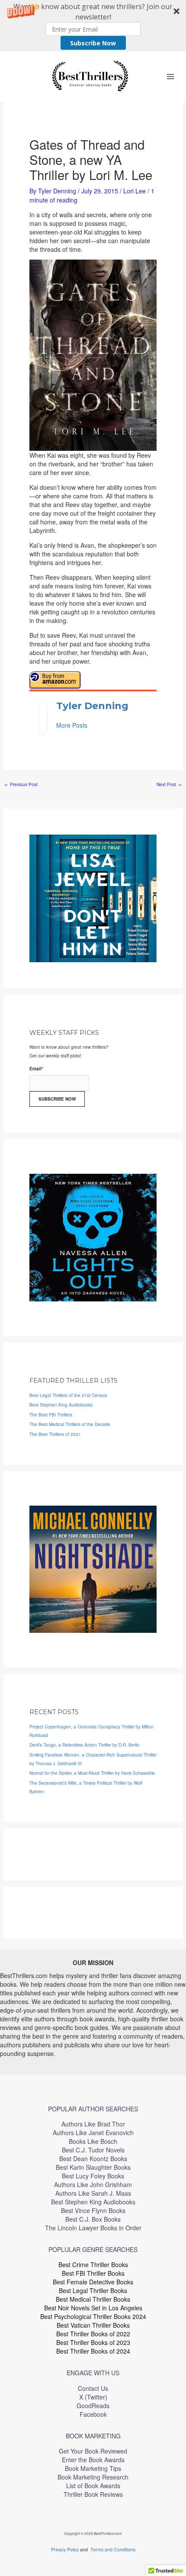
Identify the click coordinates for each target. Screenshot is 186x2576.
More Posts (72, 725)
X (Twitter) (93, 2397)
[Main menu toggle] (170, 76)
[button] (93, 26)
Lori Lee (135, 191)
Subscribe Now (93, 43)
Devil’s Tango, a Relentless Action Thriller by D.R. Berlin (85, 1745)
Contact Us (93, 2388)
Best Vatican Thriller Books (93, 2325)
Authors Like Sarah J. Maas (93, 2193)
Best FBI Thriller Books (93, 2273)
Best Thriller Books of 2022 (93, 2334)
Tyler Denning (92, 706)
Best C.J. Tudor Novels (93, 2150)
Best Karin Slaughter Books (93, 2167)
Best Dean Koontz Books (93, 2158)
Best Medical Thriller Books (93, 2299)
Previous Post (21, 784)
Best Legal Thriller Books (93, 2290)
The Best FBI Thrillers (51, 1415)
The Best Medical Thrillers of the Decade (70, 1424)
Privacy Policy (66, 2549)
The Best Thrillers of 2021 (55, 1434)
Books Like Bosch (93, 2141)
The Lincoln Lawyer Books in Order (93, 2228)
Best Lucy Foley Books (93, 2176)
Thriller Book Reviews (93, 2494)
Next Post (169, 784)
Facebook (93, 2414)
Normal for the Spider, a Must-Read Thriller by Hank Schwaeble (92, 1773)
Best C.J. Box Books (93, 2219)
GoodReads (93, 2406)
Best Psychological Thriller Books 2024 (93, 2316)
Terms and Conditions (113, 2549)
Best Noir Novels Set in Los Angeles (93, 2308)
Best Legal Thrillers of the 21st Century (68, 1395)
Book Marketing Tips (93, 2468)
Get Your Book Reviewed (93, 2451)
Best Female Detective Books (93, 2282)
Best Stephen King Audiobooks (61, 1405)
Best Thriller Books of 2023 (93, 2342)
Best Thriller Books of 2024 (93, 2351)
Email (36, 1069)
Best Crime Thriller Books (93, 2264)
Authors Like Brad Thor (93, 2124)
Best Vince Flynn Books (93, 2210)
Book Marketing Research (93, 2477)
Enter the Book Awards (93, 2460)
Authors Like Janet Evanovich (93, 2133)
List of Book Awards (93, 2486)
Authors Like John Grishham (93, 2184)
